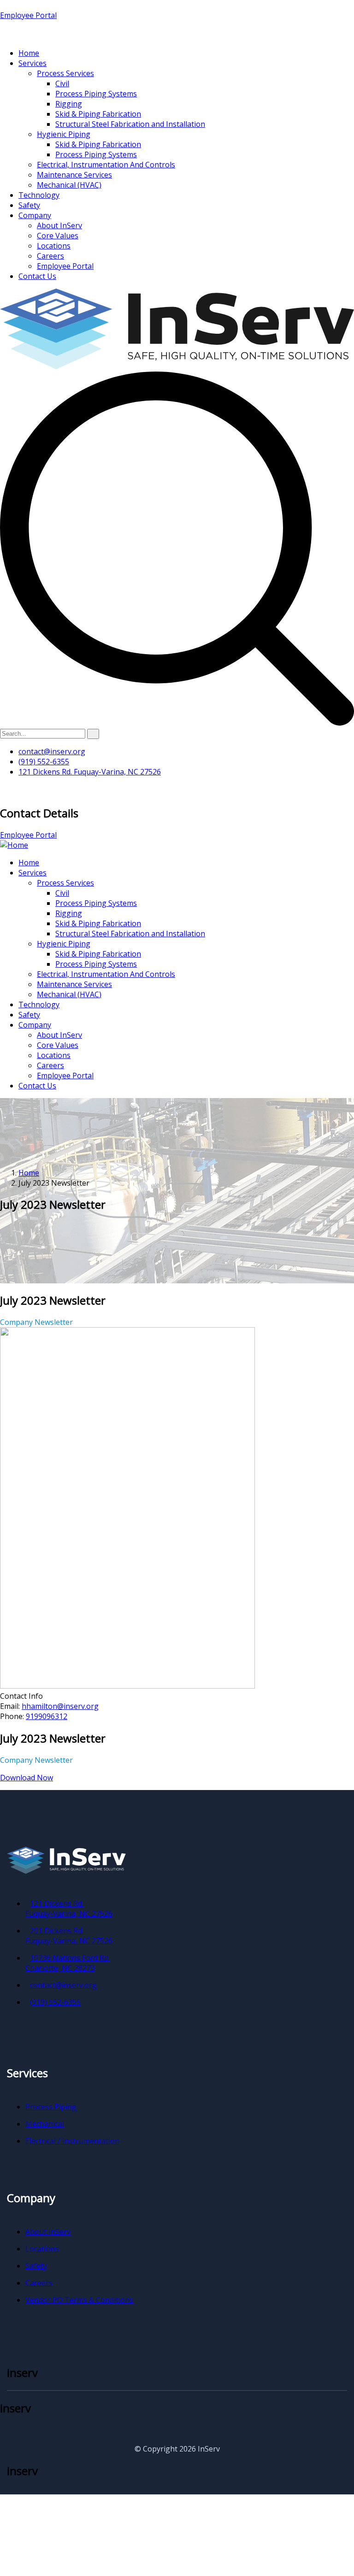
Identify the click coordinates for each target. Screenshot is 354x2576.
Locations (54, 246)
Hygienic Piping (64, 134)
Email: (11, 1706)
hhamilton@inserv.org (60, 1706)
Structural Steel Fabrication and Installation (130, 124)
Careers (50, 256)
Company (35, 215)
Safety (29, 205)
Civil (62, 83)
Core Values (58, 236)
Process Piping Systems (96, 94)
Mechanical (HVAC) (69, 185)
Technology (39, 195)
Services (32, 63)
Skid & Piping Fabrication (98, 114)
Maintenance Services (74, 175)
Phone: (13, 1716)
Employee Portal (28, 15)
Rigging (69, 104)
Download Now (27, 1778)
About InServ (59, 225)
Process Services (65, 73)
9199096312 (47, 1716)
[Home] (14, 845)
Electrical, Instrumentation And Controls (106, 165)
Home (29, 53)
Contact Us (37, 276)
